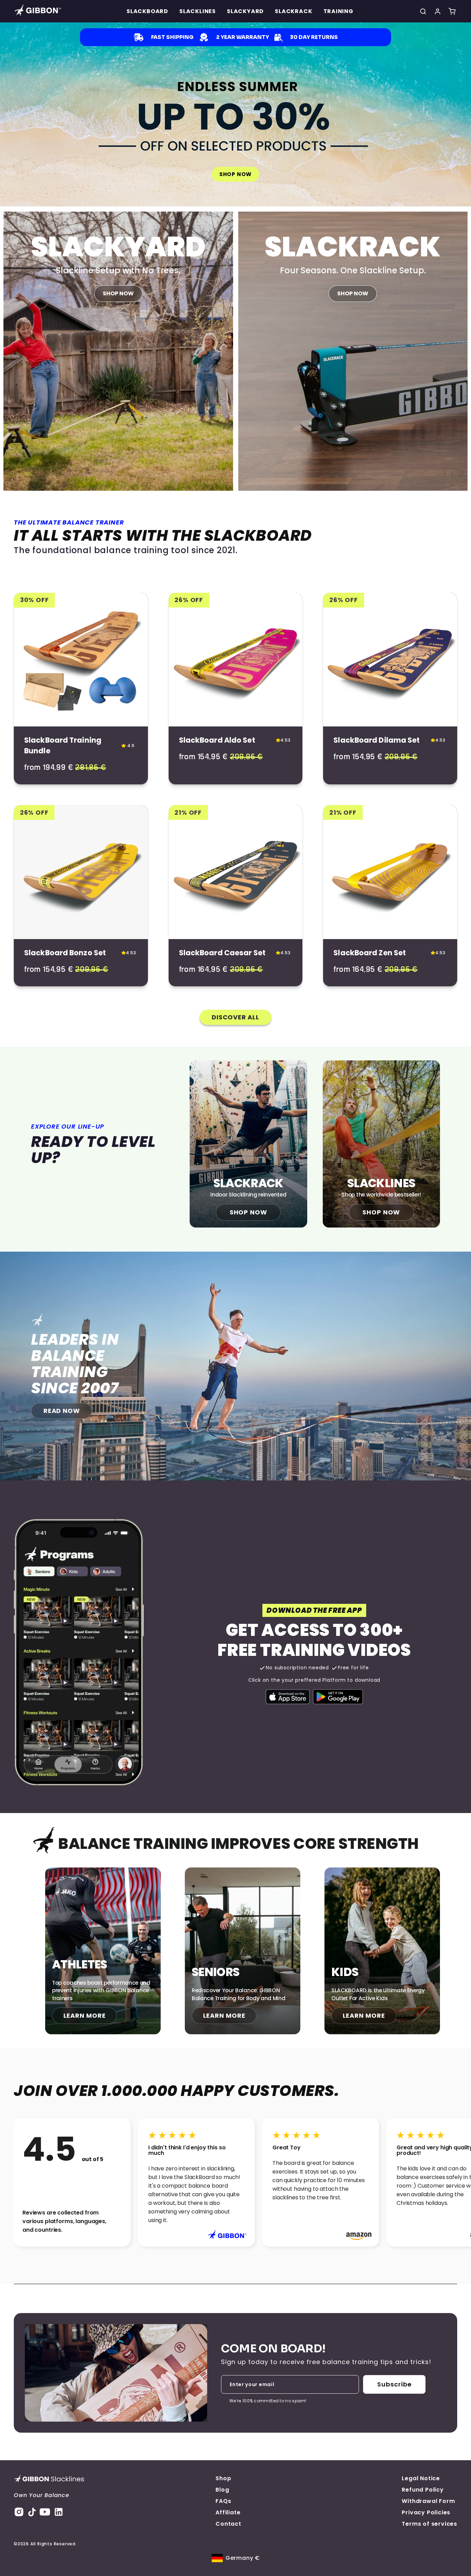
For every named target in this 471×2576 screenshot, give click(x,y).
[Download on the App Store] (288, 1697)
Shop (223, 2478)
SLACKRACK (293, 11)
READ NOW (62, 1411)
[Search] (423, 11)
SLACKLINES (198, 11)
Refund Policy (423, 2490)
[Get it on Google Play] (338, 1697)
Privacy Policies (426, 2512)
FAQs (223, 2501)
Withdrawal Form (428, 2501)
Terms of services (429, 2524)
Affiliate (228, 2512)
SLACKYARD (245, 11)
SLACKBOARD (147, 11)
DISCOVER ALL (235, 1017)
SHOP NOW (235, 174)
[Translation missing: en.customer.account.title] (438, 11)
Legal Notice (421, 2478)
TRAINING (338, 11)
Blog (222, 2490)
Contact (228, 2524)
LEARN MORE (85, 2015)
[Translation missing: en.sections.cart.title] (452, 11)
